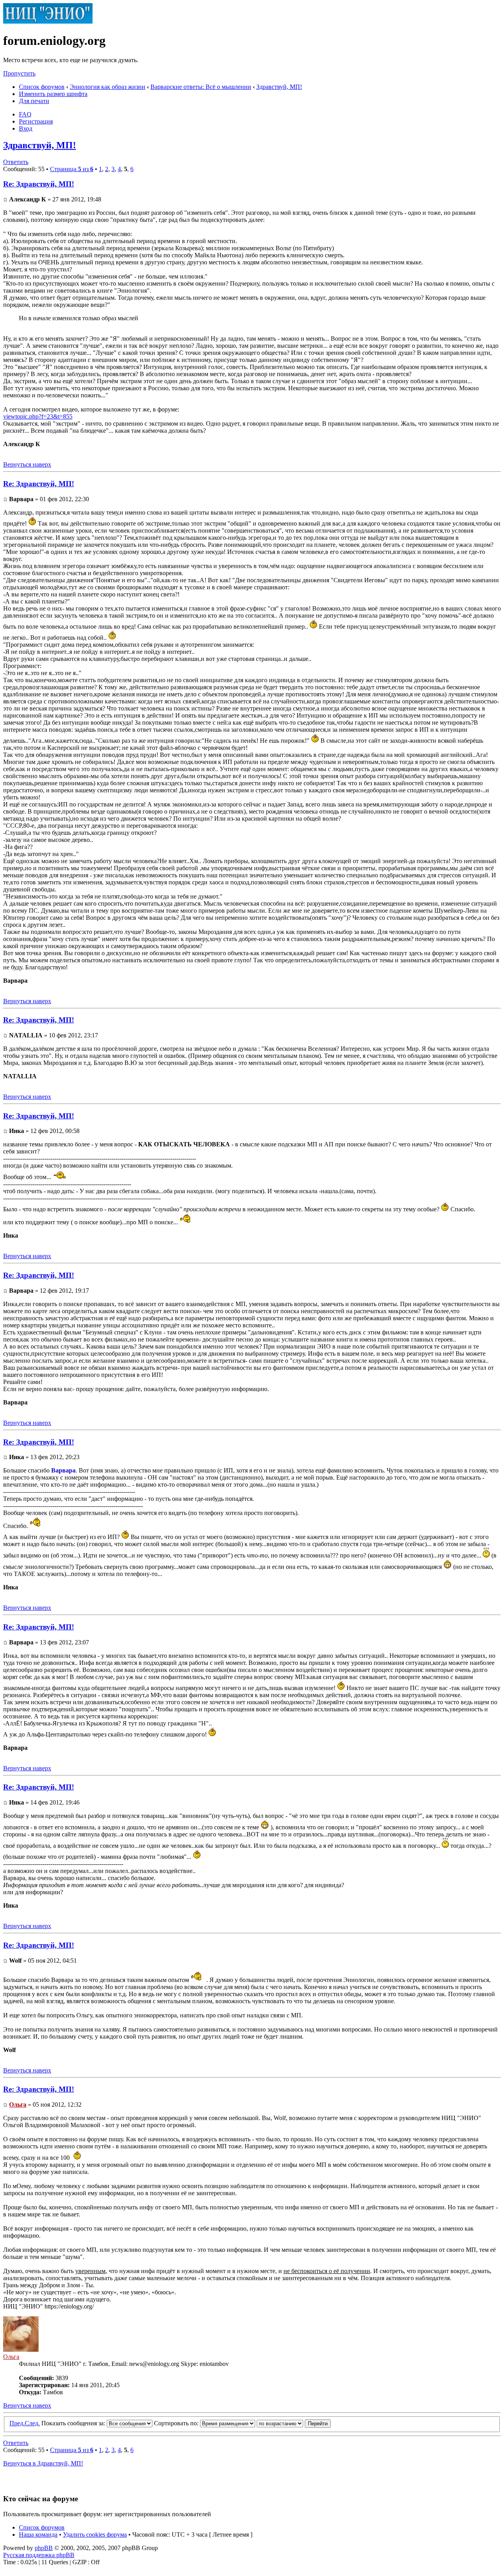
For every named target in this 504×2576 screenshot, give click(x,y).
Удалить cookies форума (95, 2534)
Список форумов (42, 87)
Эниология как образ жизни (107, 87)
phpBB (44, 2548)
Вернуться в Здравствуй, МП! (43, 2463)
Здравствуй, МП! (279, 87)
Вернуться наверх (27, 464)
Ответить (16, 162)
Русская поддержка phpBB (39, 2555)
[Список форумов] (48, 21)
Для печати (34, 101)
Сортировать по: (177, 2423)
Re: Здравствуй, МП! (39, 184)
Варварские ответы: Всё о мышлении (201, 87)
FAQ (25, 114)
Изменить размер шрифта (53, 94)
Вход (26, 128)
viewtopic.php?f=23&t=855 (38, 416)
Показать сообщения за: (74, 2423)
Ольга (18, 2105)
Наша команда (38, 2534)
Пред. (17, 2423)
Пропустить (19, 73)
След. (32, 2423)
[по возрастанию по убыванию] (294, 2423)
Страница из (72, 169)
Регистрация (36, 121)
